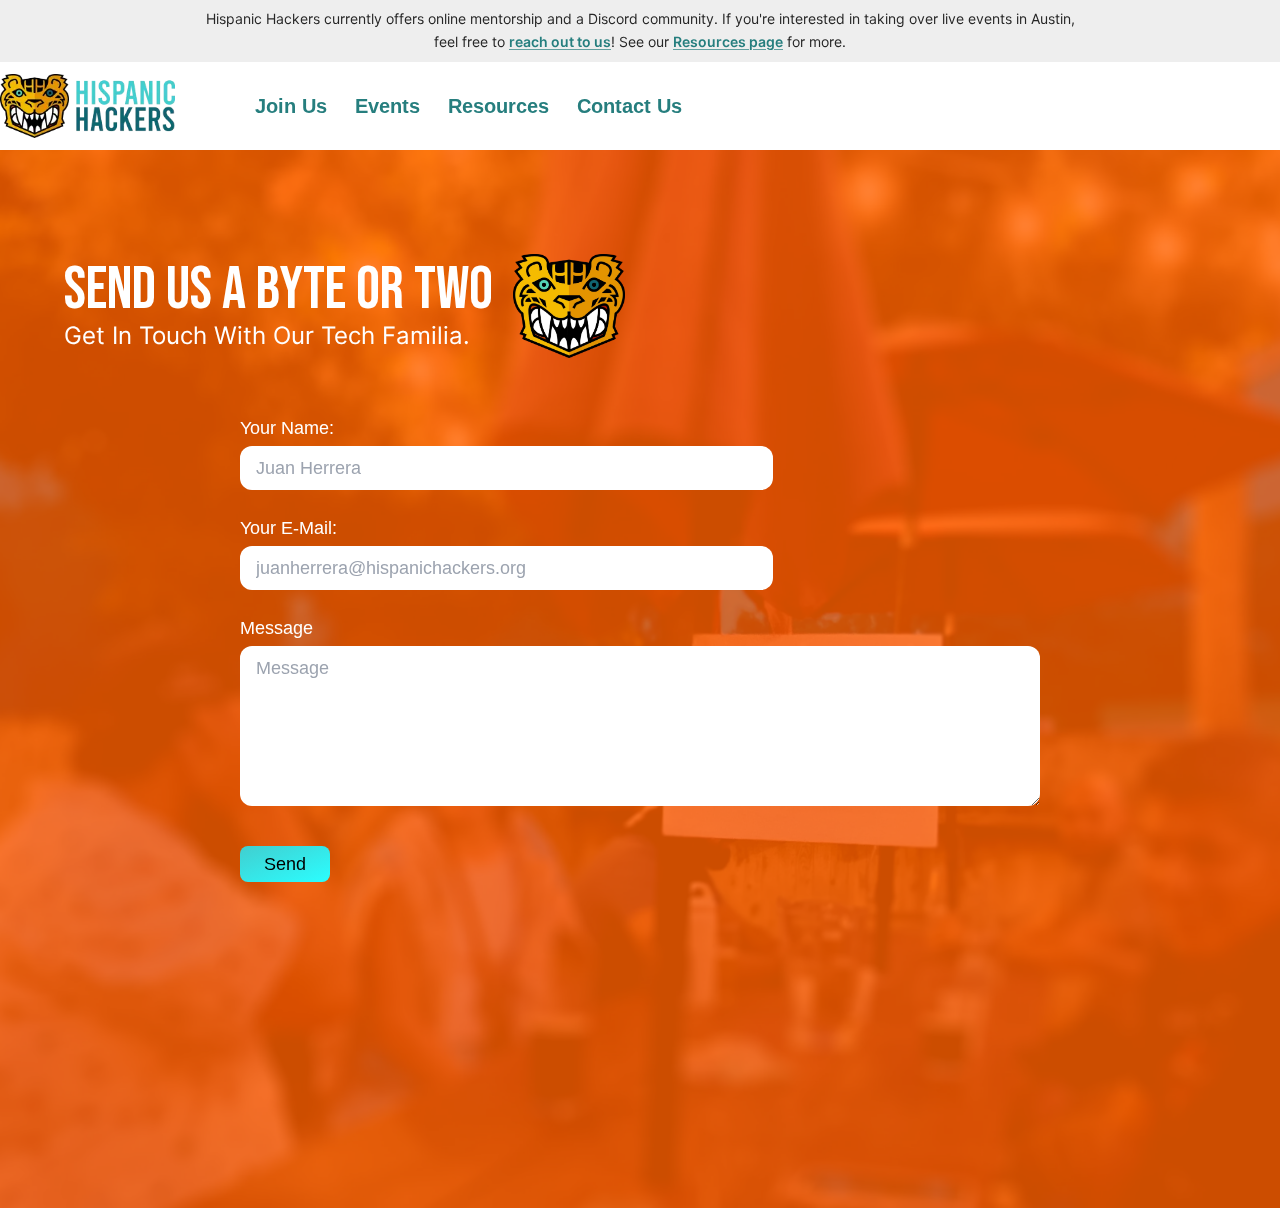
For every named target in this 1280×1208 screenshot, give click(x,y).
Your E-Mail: (288, 528)
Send (285, 864)
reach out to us (560, 41)
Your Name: (287, 428)
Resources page (728, 41)
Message (276, 628)
